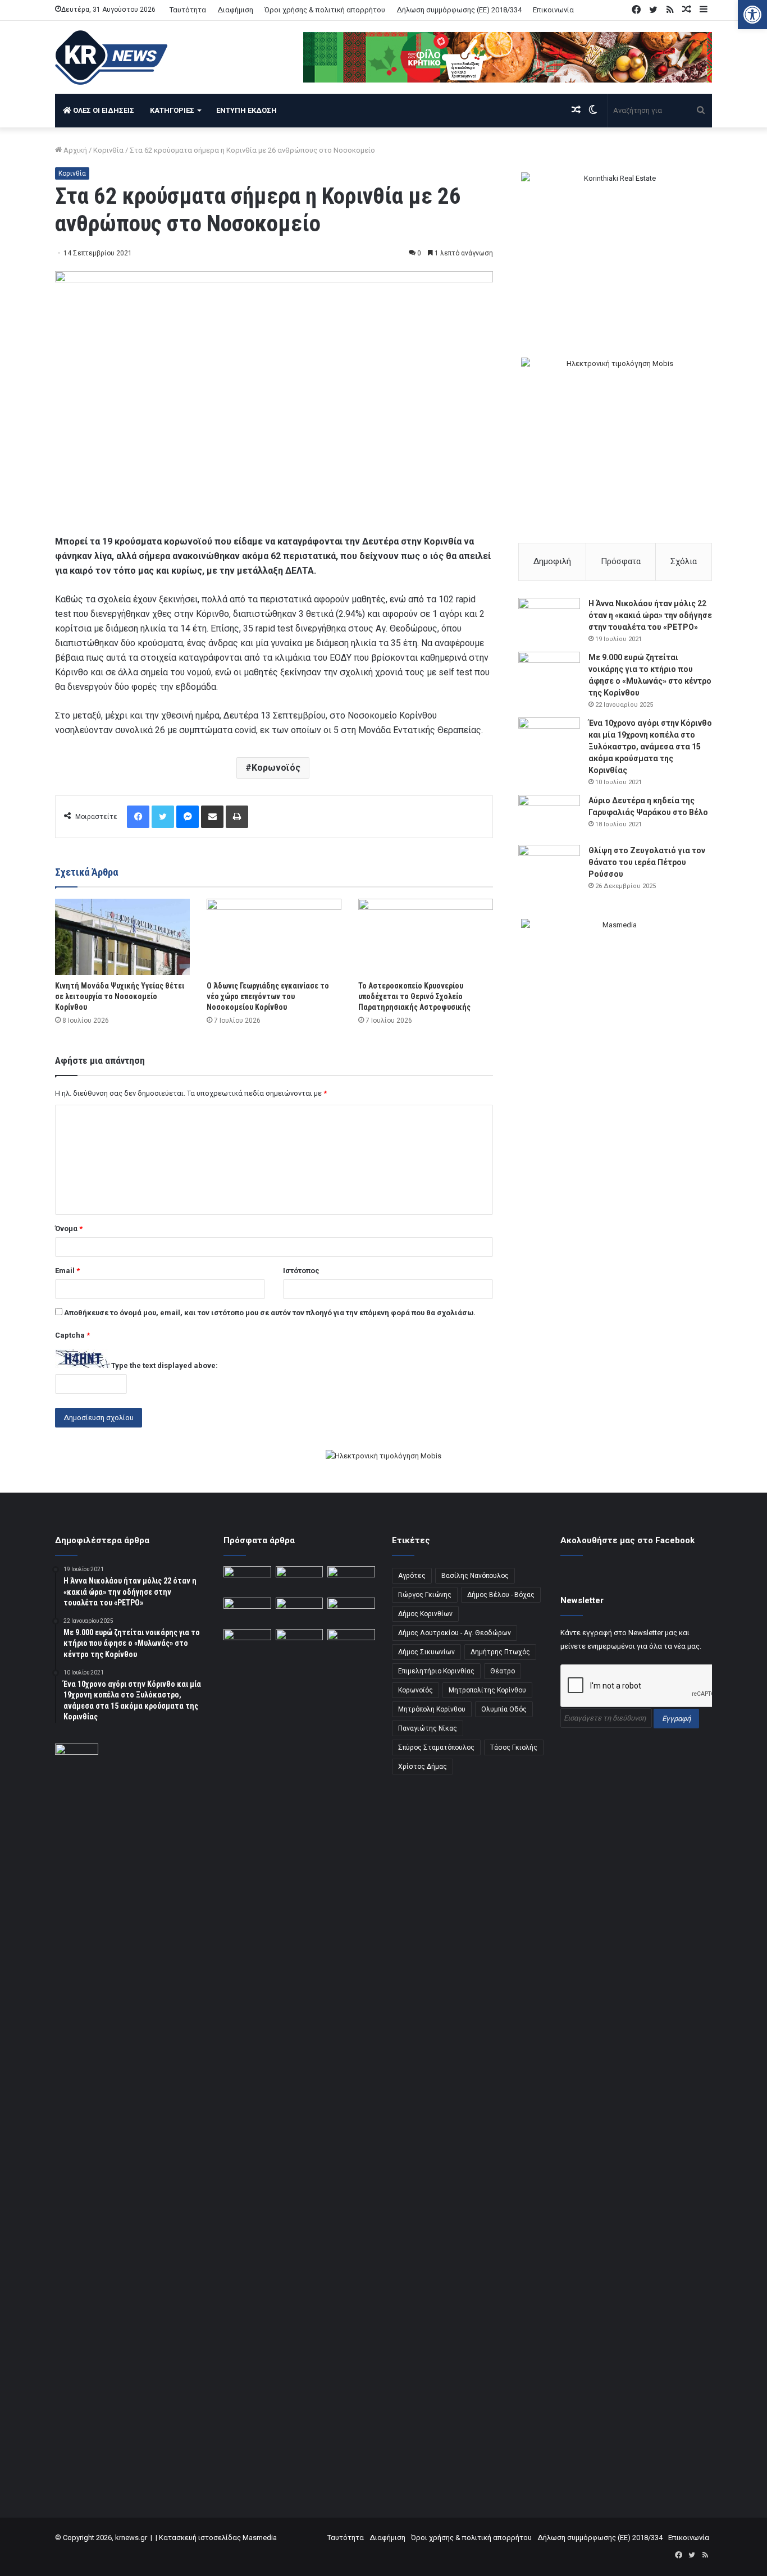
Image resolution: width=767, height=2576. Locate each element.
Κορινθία (108, 150)
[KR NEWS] (111, 58)
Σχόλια (684, 561)
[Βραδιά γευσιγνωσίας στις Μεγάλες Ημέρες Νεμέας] (351, 1611)
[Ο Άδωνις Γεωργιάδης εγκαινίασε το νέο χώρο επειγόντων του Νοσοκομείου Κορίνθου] (274, 937)
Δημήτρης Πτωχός (500, 1652)
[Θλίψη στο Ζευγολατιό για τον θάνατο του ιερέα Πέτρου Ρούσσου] (549, 866)
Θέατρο (503, 1671)
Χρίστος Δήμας (423, 1767)
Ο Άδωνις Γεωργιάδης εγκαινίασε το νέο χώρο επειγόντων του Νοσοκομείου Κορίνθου (268, 996)
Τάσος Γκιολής (514, 1747)
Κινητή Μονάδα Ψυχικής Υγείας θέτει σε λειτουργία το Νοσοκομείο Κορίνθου (120, 996)
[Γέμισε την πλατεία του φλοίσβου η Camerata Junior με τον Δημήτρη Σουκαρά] (247, 1580)
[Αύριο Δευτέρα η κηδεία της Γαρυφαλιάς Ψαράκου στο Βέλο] (549, 816)
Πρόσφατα (621, 561)
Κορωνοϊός (276, 768)
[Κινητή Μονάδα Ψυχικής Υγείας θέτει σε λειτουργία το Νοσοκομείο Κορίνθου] (122, 937)
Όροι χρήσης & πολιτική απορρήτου (325, 10)
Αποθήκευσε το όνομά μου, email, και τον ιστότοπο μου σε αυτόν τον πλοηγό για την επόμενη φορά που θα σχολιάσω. (270, 1313)
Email (67, 1271)
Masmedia (260, 2538)
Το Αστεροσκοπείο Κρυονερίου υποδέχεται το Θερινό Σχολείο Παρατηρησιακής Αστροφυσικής (414, 996)
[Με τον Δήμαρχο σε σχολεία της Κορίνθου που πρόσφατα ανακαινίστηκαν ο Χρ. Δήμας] (300, 1580)
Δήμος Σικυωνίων (426, 1652)
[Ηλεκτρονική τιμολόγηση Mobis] (383, 1457)
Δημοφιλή (552, 561)
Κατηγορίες (172, 110)
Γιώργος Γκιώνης (425, 1595)
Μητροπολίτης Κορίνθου (487, 1690)
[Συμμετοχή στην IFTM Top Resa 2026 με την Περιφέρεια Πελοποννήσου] (351, 1580)
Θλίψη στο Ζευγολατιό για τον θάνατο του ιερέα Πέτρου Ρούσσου (647, 862)
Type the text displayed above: (165, 1365)
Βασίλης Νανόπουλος (475, 1576)
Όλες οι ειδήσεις (103, 110)
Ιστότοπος (301, 1271)
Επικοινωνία (553, 10)
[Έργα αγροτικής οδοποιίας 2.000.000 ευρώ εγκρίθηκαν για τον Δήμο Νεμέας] (300, 2050)
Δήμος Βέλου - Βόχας (501, 1595)
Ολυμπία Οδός (504, 1709)
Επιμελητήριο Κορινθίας (436, 1671)
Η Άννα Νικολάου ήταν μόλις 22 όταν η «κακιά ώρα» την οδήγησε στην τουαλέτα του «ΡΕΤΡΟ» (650, 615)
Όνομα (69, 1228)
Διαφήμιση (235, 10)
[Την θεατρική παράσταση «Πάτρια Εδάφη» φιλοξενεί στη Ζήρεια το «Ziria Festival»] (247, 1642)
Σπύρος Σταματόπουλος (436, 1747)
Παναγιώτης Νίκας (428, 1728)
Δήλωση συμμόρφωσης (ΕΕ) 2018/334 (459, 10)
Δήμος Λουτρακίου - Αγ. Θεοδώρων (455, 1633)
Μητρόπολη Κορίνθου (432, 1709)
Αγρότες (412, 1576)
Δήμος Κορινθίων (425, 1614)
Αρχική (74, 150)
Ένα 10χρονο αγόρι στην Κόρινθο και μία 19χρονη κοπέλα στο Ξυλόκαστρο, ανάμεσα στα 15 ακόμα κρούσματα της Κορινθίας (650, 747)
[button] (752, 15)
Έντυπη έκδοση (246, 110)
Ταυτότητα (188, 10)
